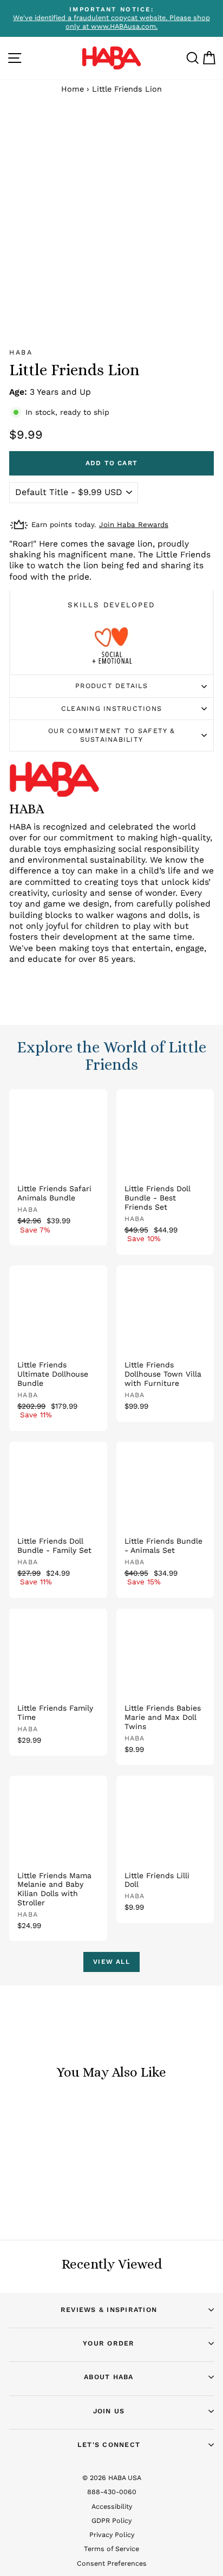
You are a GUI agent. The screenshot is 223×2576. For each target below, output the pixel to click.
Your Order (109, 2343)
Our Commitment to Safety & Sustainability (111, 735)
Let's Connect (109, 2445)
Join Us (109, 2411)
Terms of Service (111, 2549)
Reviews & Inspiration (109, 2310)
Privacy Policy (112, 2535)
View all (111, 1962)
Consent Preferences (112, 2563)
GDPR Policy (111, 2520)
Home (73, 89)
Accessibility (112, 2506)
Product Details (111, 686)
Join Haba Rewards (134, 525)
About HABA (109, 2377)
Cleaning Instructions (111, 708)
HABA (21, 352)
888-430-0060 (112, 2492)
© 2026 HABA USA (112, 2478)
